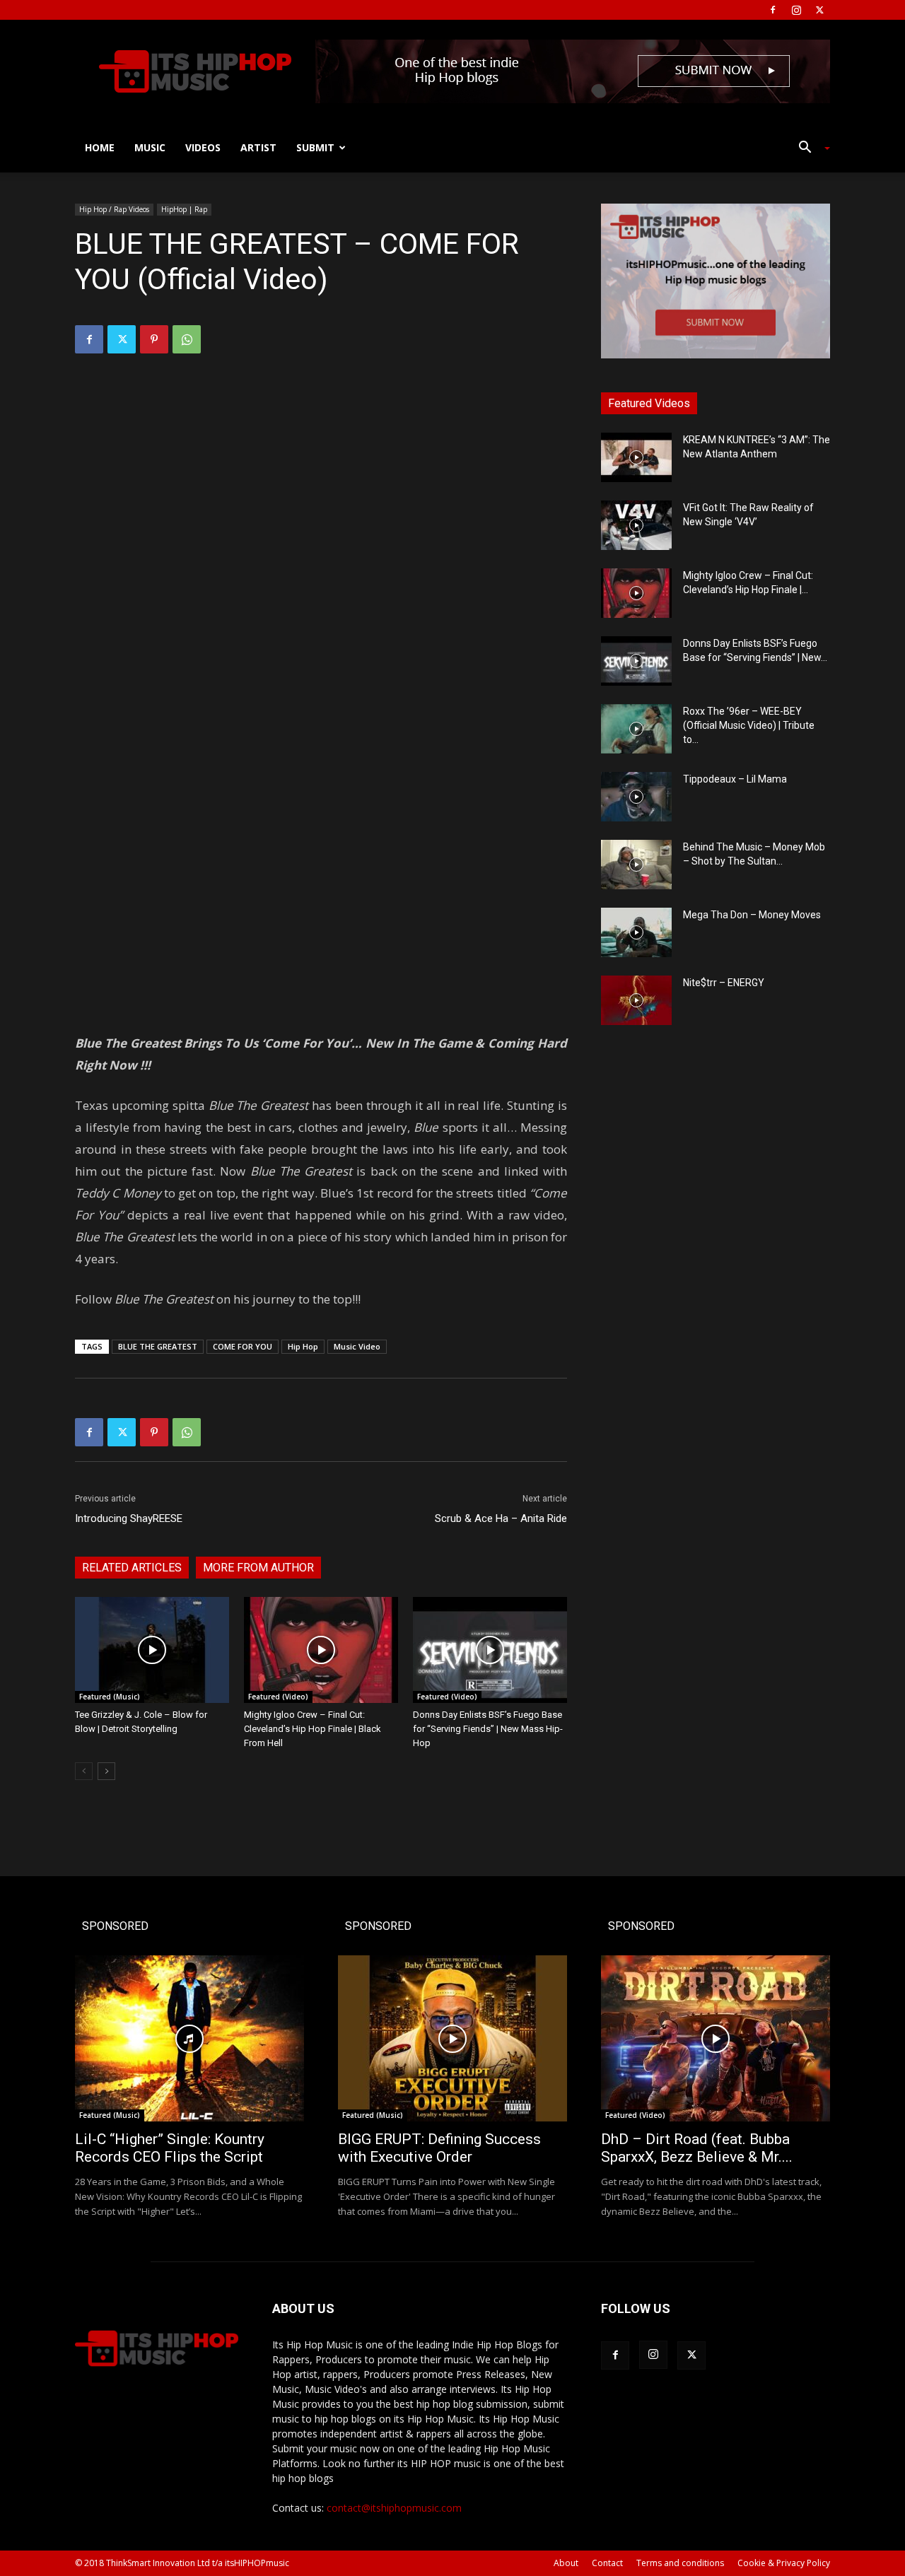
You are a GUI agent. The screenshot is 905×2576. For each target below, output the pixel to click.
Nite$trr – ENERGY (724, 983)
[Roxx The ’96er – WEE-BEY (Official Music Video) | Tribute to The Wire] (636, 729)
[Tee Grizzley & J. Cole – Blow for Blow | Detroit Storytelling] (152, 1650)
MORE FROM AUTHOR (258, 1568)
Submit (315, 147)
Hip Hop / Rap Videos (114, 209)
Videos (203, 147)
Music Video (357, 1346)
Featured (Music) (110, 1697)
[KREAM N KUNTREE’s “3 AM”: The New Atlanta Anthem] (636, 457)
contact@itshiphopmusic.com (394, 2508)
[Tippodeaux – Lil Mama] (636, 797)
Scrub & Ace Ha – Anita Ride (501, 1518)
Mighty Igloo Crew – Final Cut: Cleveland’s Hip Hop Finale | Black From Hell (313, 1729)
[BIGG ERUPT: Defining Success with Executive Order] (452, 2038)
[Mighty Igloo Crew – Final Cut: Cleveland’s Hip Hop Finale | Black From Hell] (321, 1650)
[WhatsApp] (187, 339)
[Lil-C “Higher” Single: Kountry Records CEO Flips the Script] (189, 2038)
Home (100, 147)
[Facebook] (773, 10)
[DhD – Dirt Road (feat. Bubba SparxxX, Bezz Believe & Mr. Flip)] (716, 2038)
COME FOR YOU (243, 1346)
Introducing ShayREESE (129, 1518)
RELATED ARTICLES (132, 1568)
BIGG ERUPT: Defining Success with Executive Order (439, 2148)
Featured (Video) (278, 1697)
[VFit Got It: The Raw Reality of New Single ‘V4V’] (636, 525)
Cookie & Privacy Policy (784, 2563)
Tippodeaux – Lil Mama (735, 779)
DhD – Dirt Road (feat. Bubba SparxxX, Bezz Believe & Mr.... (697, 2148)
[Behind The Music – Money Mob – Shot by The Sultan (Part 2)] (636, 865)
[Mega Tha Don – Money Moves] (636, 932)
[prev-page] (84, 1771)
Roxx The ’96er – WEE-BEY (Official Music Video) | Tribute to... (749, 725)
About (566, 2563)
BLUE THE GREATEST (158, 1346)
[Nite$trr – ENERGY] (636, 1000)
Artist (258, 147)
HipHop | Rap (184, 209)
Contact (607, 2563)
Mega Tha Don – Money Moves (752, 915)
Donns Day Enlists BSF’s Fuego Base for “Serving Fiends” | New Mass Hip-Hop (488, 1729)
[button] (809, 149)
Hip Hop (303, 1346)
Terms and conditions (680, 2563)
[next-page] (106, 1771)
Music (150, 147)
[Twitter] (819, 10)
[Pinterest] (154, 339)
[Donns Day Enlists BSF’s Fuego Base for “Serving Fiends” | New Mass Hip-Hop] (490, 1650)
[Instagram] (796, 10)
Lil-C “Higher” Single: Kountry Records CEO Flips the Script (170, 2148)
